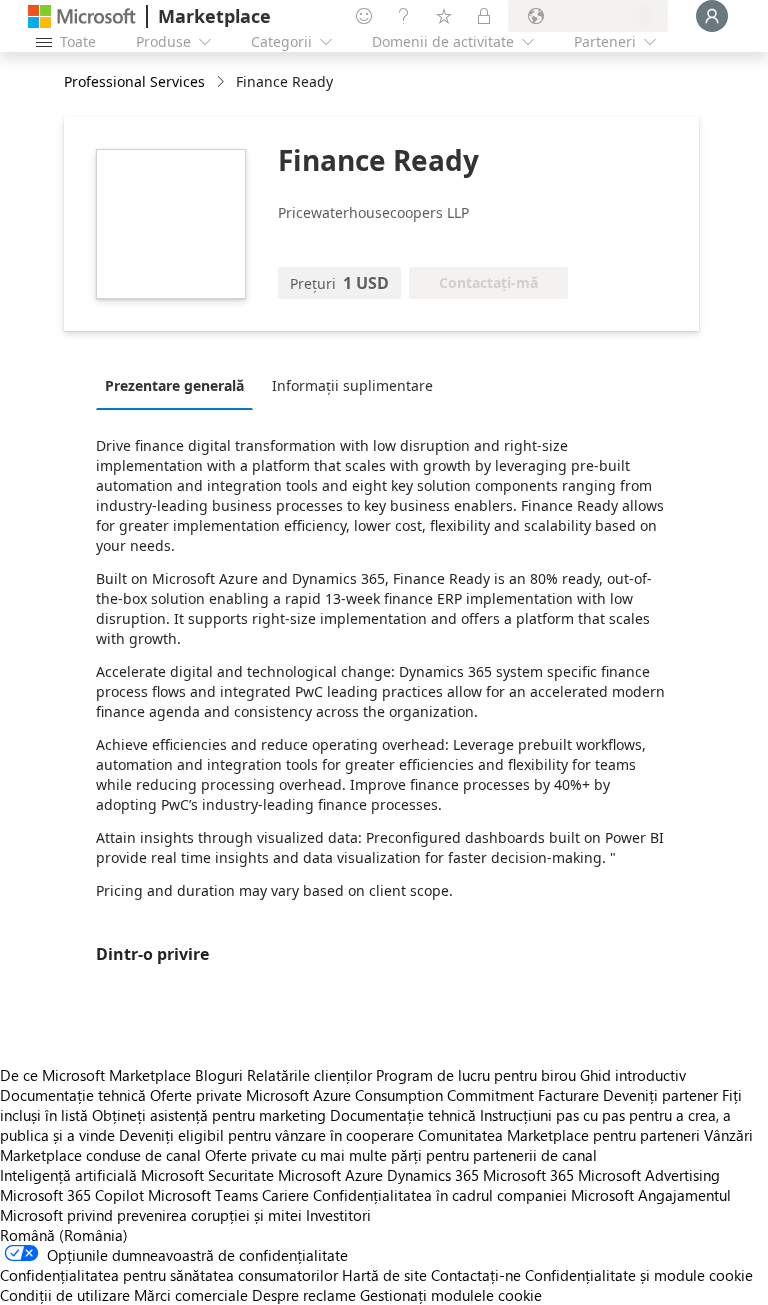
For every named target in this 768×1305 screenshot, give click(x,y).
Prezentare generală (174, 385)
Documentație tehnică (73, 1095)
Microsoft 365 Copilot (72, 1195)
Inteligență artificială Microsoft (102, 1175)
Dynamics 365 (433, 1175)
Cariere (285, 1195)
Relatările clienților (309, 1075)
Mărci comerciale (191, 1295)
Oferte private (196, 1095)
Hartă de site (384, 1275)
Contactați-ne (476, 1275)
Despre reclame (304, 1295)
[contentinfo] (222, 82)
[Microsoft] (82, 16)
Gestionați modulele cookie (451, 1295)
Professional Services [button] (134, 81)
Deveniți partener (660, 1095)
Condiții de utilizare (65, 1295)
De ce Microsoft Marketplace (95, 1075)
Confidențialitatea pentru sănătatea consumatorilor (169, 1275)
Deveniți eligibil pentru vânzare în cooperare (266, 1135)
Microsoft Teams (203, 1195)
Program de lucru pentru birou (476, 1075)
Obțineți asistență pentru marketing (209, 1115)
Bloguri (219, 1075)
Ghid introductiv (633, 1075)
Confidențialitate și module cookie (639, 1275)
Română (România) (64, 1235)
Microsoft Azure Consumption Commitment (392, 1095)
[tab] (179, 385)
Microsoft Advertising (649, 1175)
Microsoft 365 (528, 1175)
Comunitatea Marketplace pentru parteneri (559, 1135)
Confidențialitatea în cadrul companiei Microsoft (473, 1195)
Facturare (568, 1095)
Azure (364, 1175)
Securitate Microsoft (274, 1175)
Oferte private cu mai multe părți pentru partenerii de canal (401, 1155)
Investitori (338, 1215)
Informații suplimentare (352, 385)
